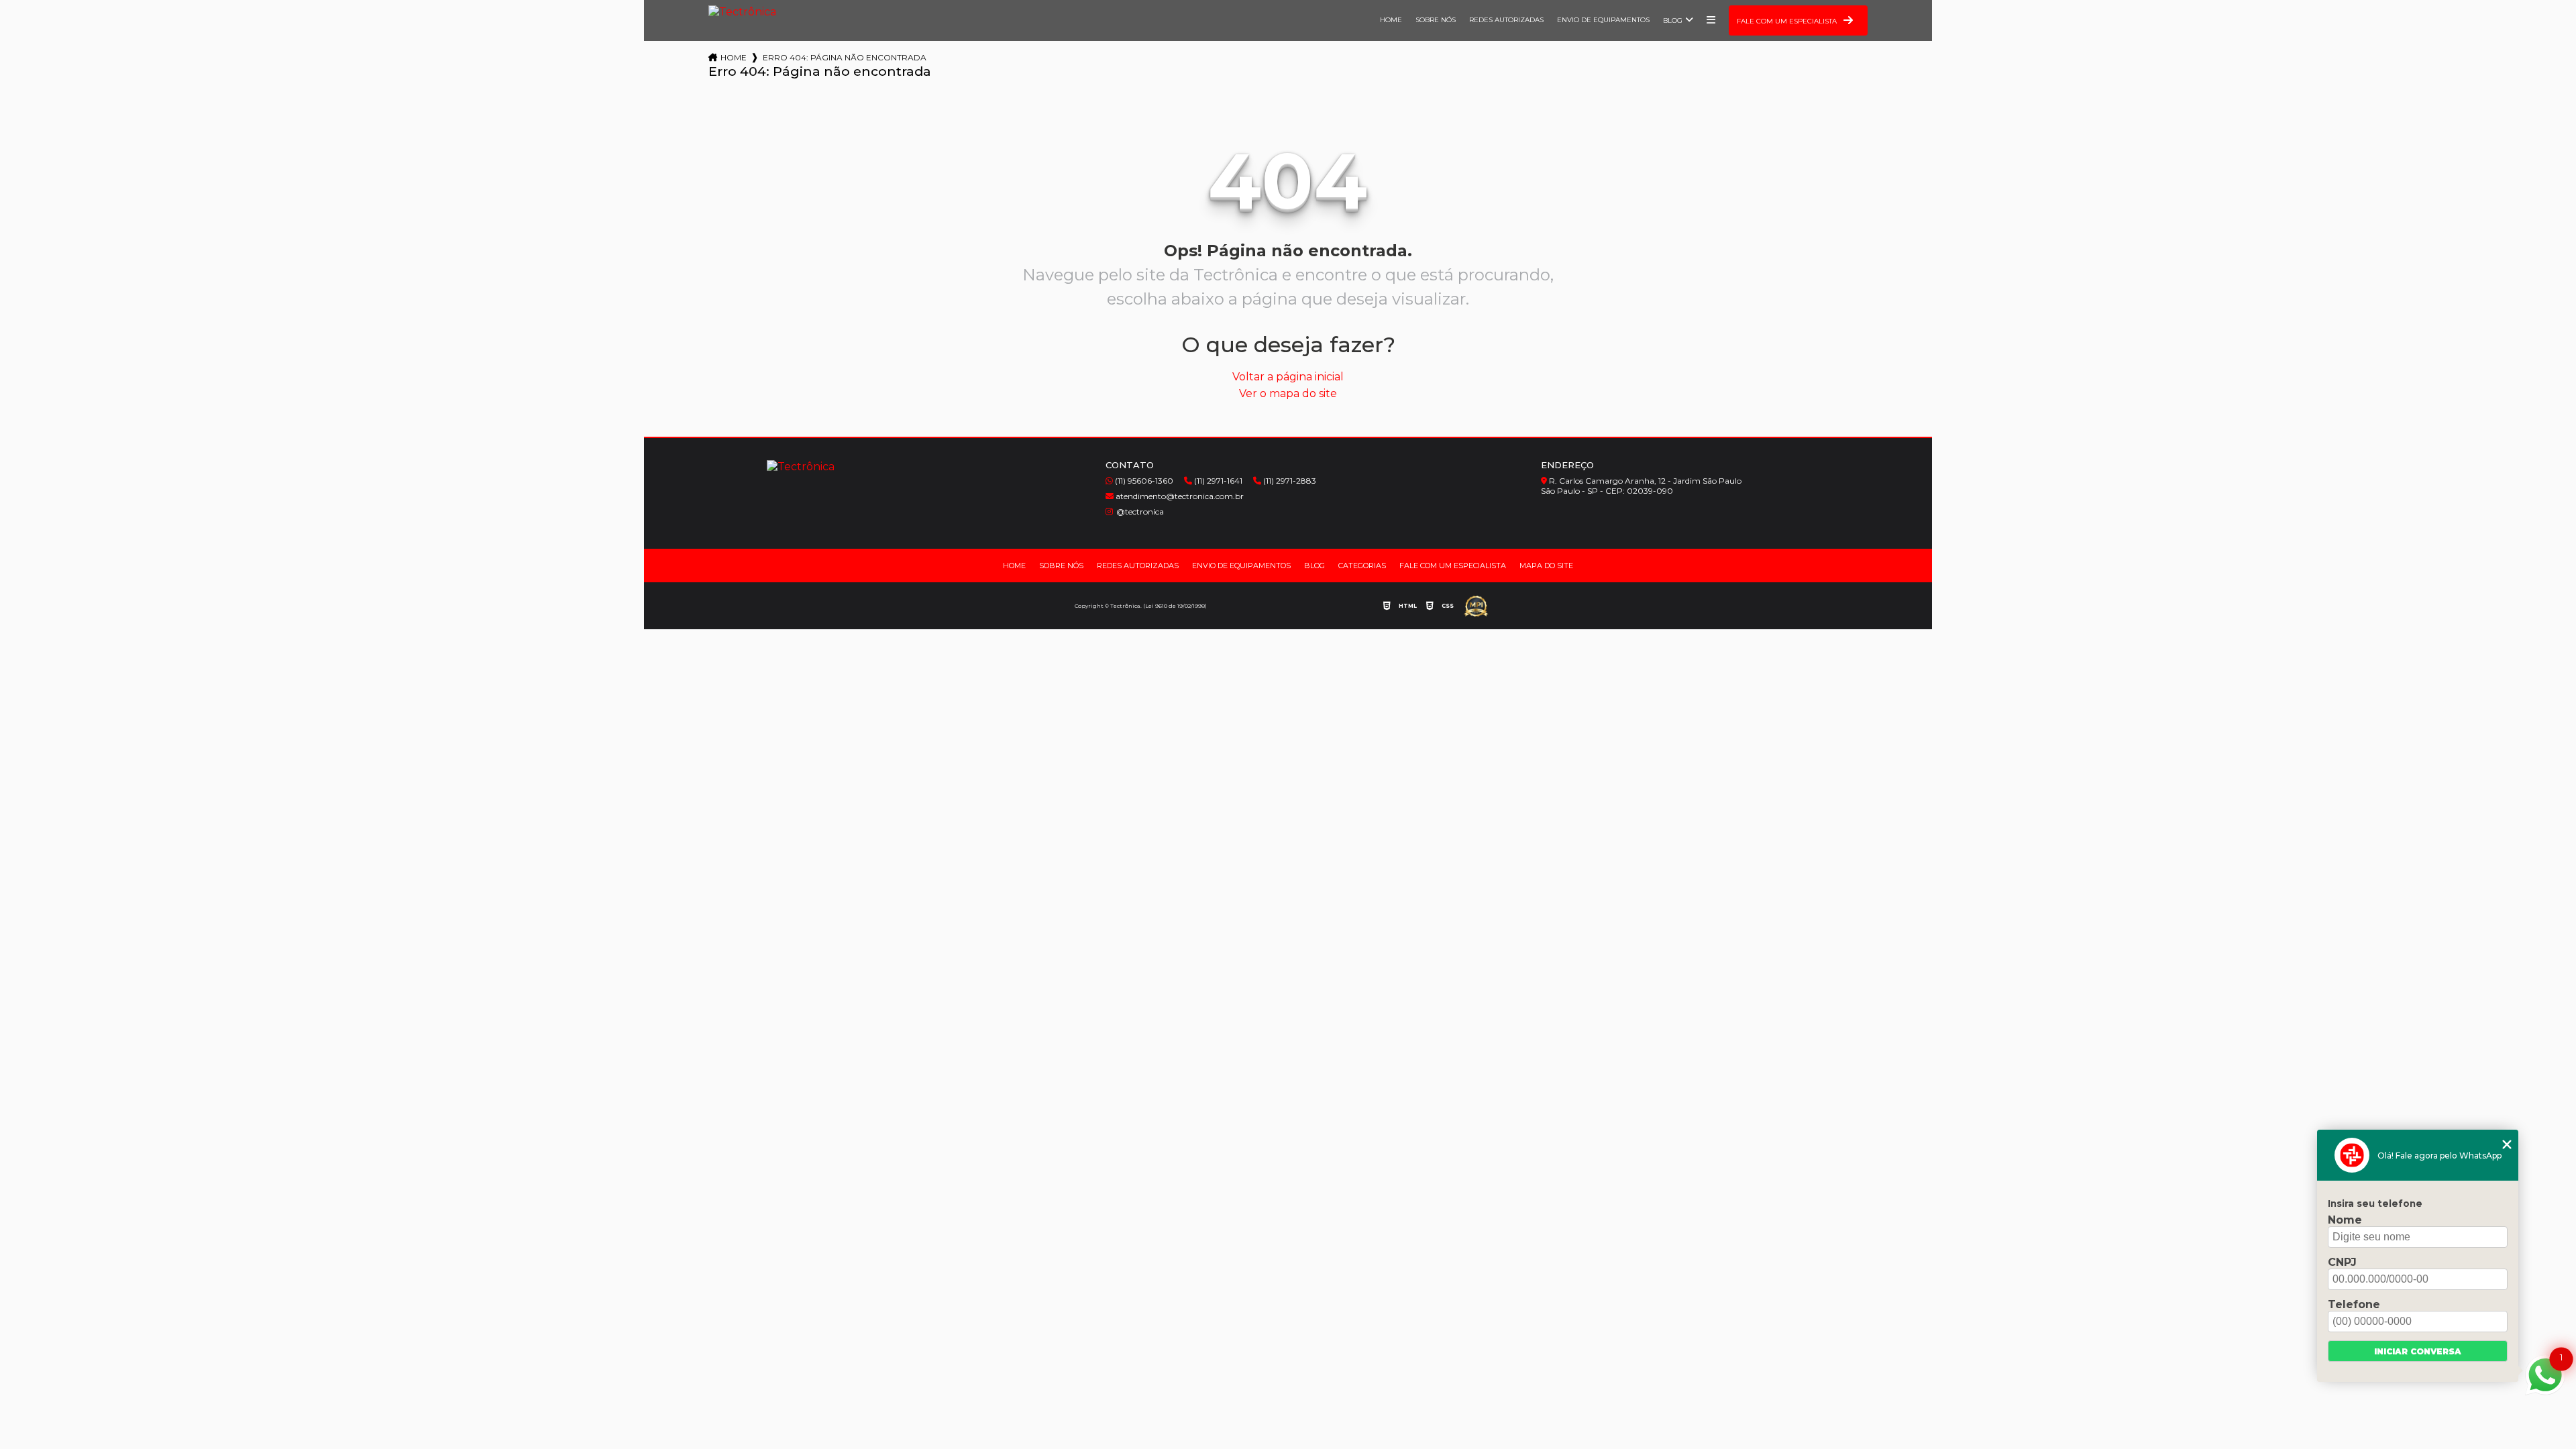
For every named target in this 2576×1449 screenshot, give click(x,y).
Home (1391, 20)
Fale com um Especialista (1453, 566)
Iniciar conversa (2418, 1351)
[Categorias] (1711, 20)
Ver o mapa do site (1288, 393)
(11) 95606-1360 (1143, 481)
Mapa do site (1546, 566)
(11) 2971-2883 (1289, 481)
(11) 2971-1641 (1217, 481)
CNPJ (2342, 1262)
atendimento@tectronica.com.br (1179, 496)
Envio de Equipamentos (1603, 20)
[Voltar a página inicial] (742, 15)
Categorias (1362, 566)
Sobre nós (1436, 20)
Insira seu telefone (2375, 1203)
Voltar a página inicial (1288, 377)
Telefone (2354, 1304)
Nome (2345, 1220)
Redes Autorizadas (1506, 20)
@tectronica (1140, 512)
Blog (1673, 20)
